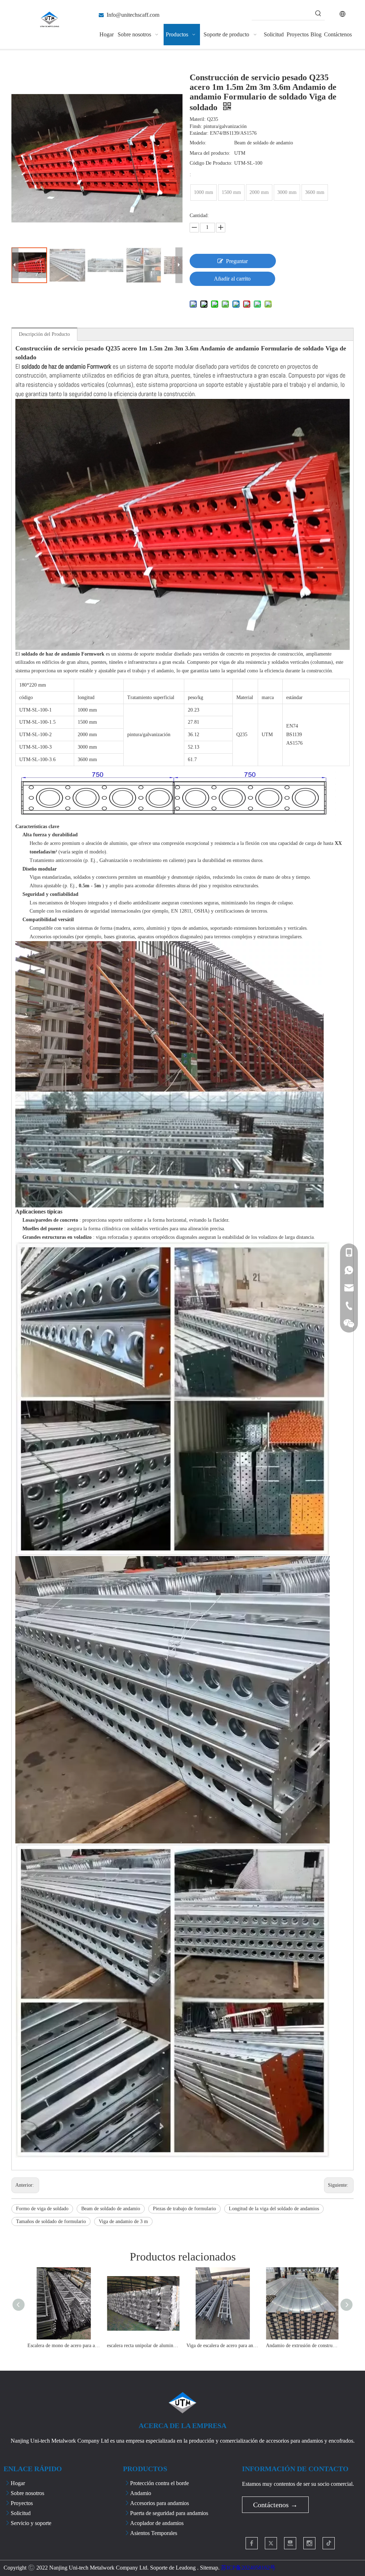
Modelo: (198, 143)
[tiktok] (329, 2543)
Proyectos (22, 2503)
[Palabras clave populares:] (318, 14)
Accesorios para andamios (160, 2503)
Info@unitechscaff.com (133, 15)
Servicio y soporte (31, 2523)
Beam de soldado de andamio (111, 2209)
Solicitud (21, 2513)
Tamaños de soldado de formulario (51, 2221)
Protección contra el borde (160, 2483)
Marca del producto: (210, 153)
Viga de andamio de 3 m (123, 2221)
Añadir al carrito (232, 279)
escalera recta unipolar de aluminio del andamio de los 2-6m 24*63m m (143, 2346)
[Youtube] (290, 2543)
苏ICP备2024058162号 (248, 2568)
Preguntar (237, 261)
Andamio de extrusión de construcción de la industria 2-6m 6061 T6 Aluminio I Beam (302, 2346)
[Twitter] (271, 2543)
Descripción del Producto (44, 334)
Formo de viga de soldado (42, 2209)
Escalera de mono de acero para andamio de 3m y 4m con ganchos (64, 2346)
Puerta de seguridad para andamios (169, 2513)
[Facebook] (252, 2543)
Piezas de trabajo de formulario (184, 2209)
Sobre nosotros (27, 2493)
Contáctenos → (275, 2505)
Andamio (141, 2493)
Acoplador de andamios (157, 2523)
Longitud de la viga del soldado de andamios (274, 2209)
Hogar (18, 2483)
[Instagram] (309, 2543)
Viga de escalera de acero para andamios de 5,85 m (223, 2346)
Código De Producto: (211, 163)
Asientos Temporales (154, 2533)
